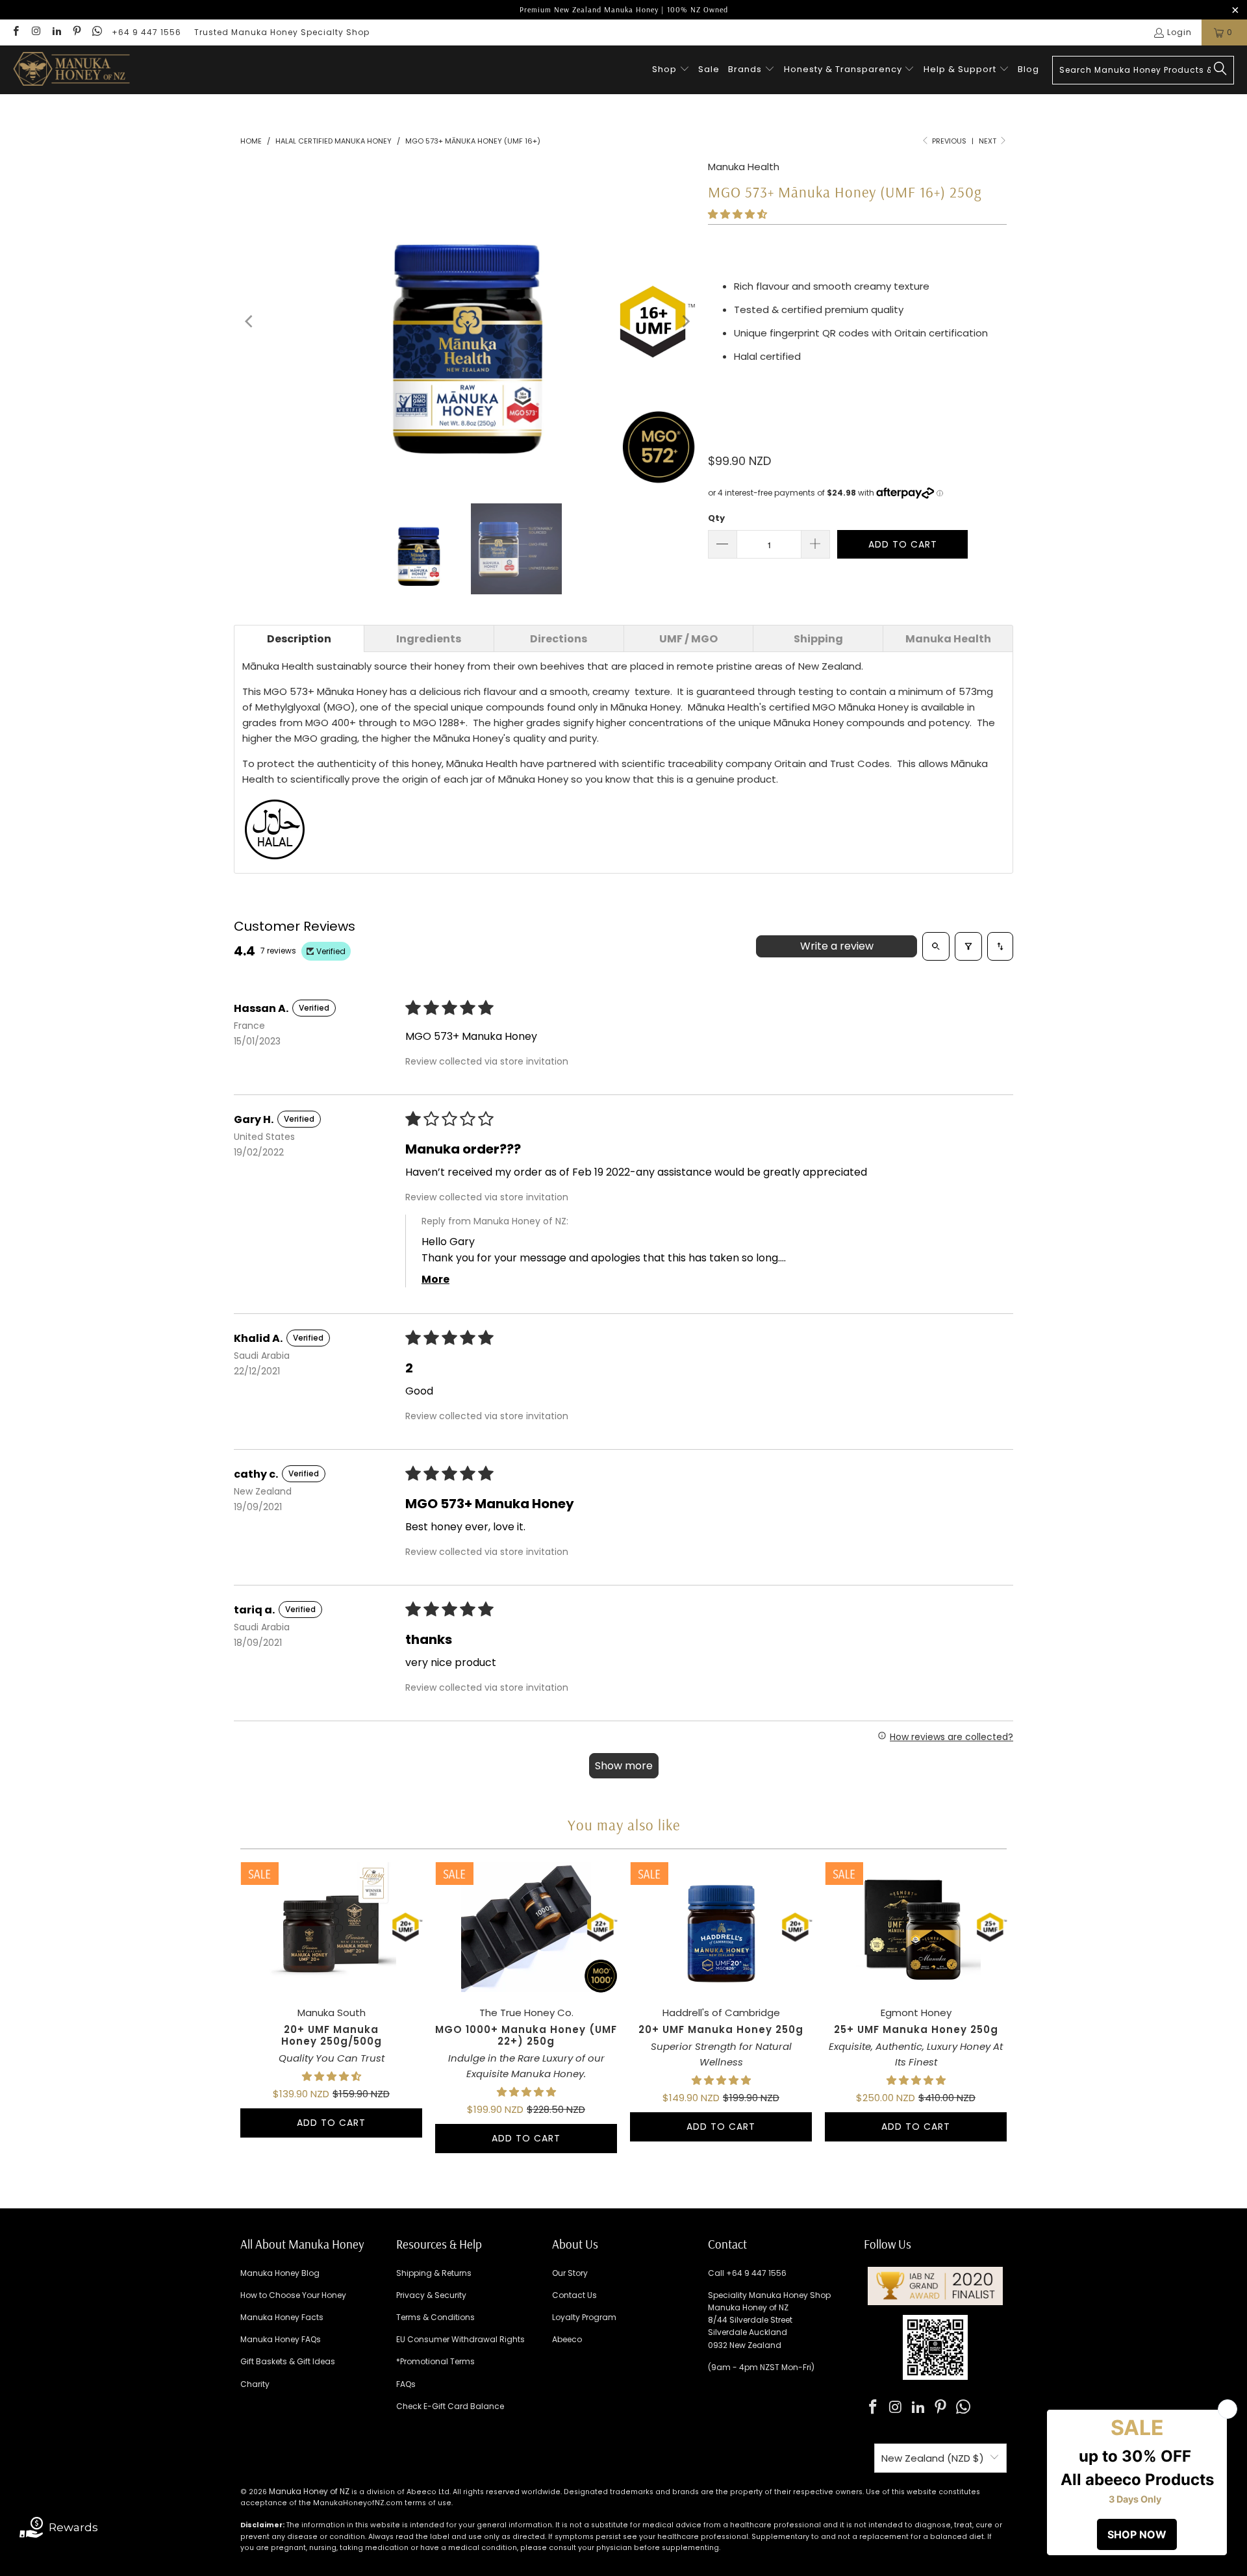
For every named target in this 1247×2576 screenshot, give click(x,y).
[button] (671, 70)
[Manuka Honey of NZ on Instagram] (35, 32)
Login (1179, 32)
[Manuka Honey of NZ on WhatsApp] (96, 32)
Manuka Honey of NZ (309, 2491)
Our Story (570, 2273)
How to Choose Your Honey (293, 2295)
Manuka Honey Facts (282, 2317)
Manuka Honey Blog (280, 2273)
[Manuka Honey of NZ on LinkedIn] (56, 32)
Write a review (837, 946)
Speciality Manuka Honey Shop (769, 2295)
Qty (716, 518)
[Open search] (936, 946)
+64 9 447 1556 (146, 32)
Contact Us (574, 2295)
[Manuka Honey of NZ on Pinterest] (76, 32)
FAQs (406, 2384)
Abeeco (567, 2339)
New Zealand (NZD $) (933, 2458)
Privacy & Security (431, 2295)
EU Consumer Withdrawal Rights (460, 2339)
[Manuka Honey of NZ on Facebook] (15, 32)
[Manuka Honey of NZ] (71, 70)
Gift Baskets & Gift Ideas (288, 2361)
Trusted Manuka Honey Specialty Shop (282, 32)
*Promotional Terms (435, 2361)
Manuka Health (744, 167)
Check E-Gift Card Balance (450, 2406)
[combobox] (1143, 70)
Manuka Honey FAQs (281, 2339)
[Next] (685, 322)
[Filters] (968, 946)
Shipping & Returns (434, 2273)
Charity (255, 2384)
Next (989, 141)
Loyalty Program (584, 2317)
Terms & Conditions (435, 2317)
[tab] (299, 638)
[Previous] (250, 322)
